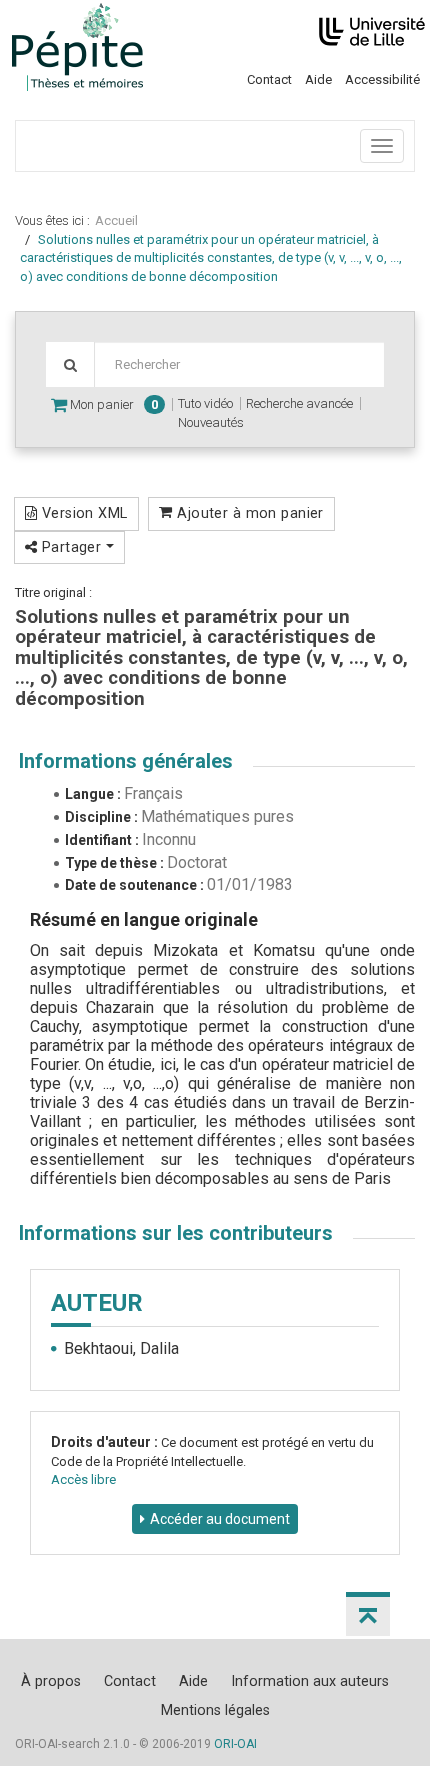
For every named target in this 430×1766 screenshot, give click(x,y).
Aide (318, 79)
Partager (71, 547)
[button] (368, 1614)
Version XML (82, 513)
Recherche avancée (299, 403)
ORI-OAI (235, 1744)
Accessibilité (382, 79)
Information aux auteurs (310, 1681)
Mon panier (112, 404)
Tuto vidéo (205, 403)
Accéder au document (220, 1519)
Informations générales (126, 761)
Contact (269, 79)
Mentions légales (215, 1710)
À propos (51, 1681)
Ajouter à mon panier (248, 513)
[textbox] (239, 364)
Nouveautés (211, 422)
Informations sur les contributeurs (176, 1233)
